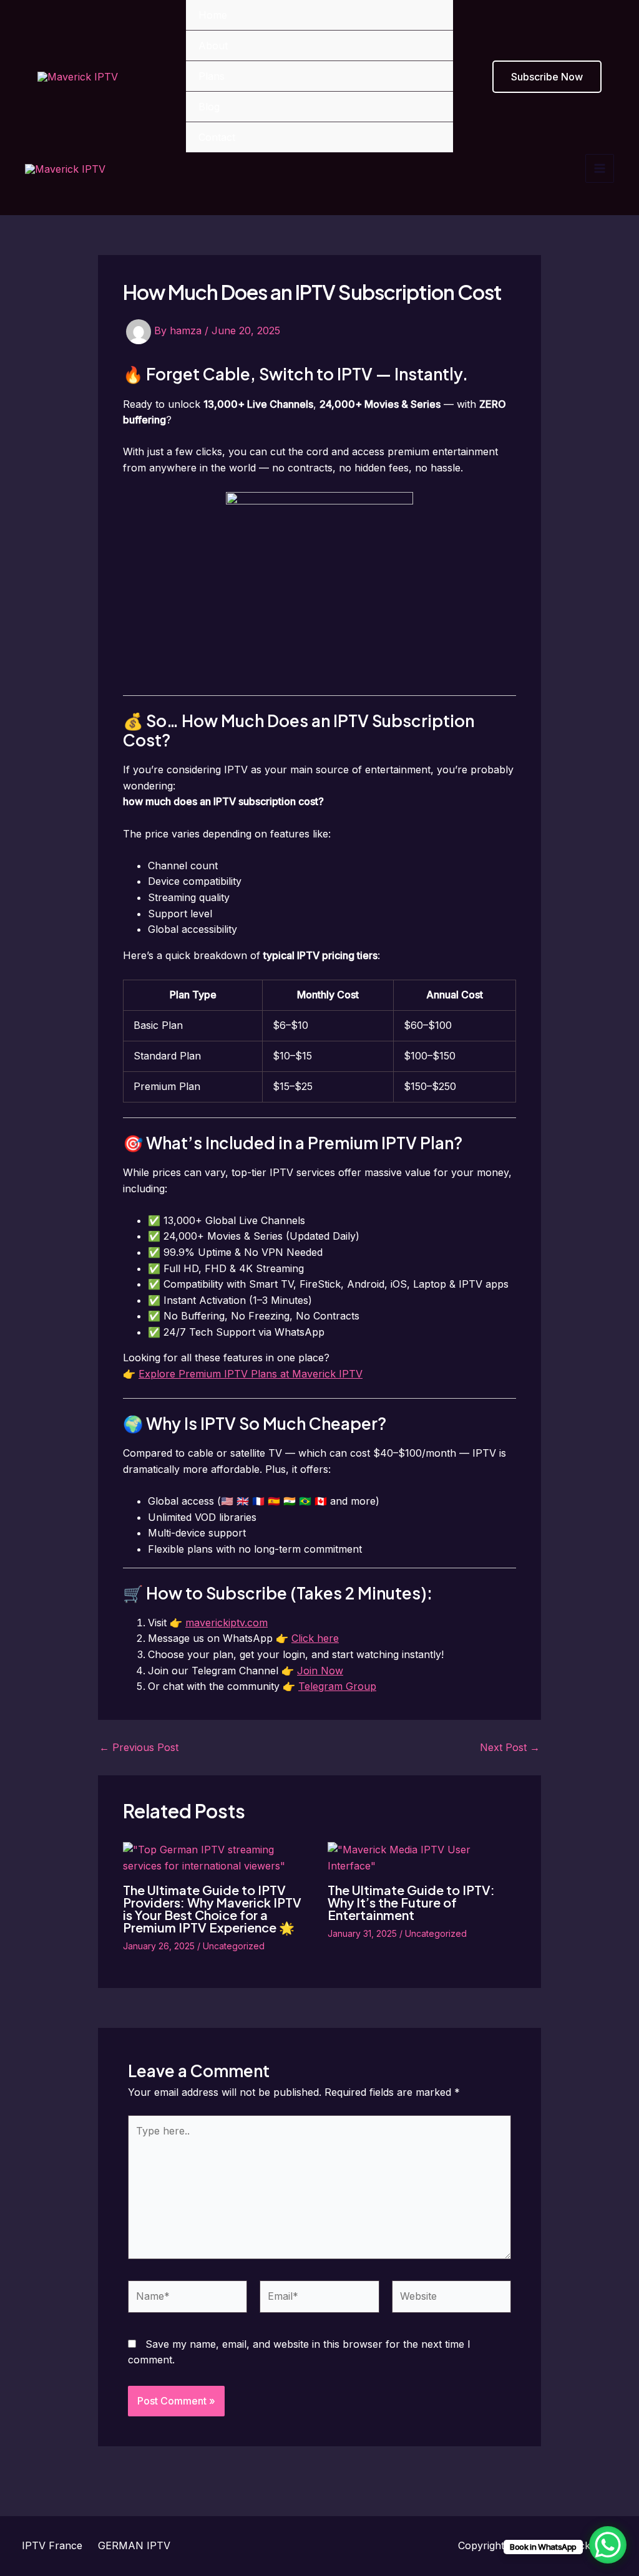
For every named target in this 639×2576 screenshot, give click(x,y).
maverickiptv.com (227, 1623)
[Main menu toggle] (600, 168)
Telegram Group (337, 1686)
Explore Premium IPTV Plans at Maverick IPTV (251, 1374)
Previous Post (139, 1747)
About (213, 46)
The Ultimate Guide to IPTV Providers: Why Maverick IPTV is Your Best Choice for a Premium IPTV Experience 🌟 (212, 1908)
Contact (217, 137)
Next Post (510, 1747)
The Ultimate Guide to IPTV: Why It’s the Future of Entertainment (411, 1902)
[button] (547, 77)
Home (213, 15)
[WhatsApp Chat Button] (608, 2545)
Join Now (320, 1671)
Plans (212, 76)
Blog (209, 107)
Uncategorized (234, 1946)
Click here (315, 1638)
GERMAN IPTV (134, 2545)
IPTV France (52, 2545)
